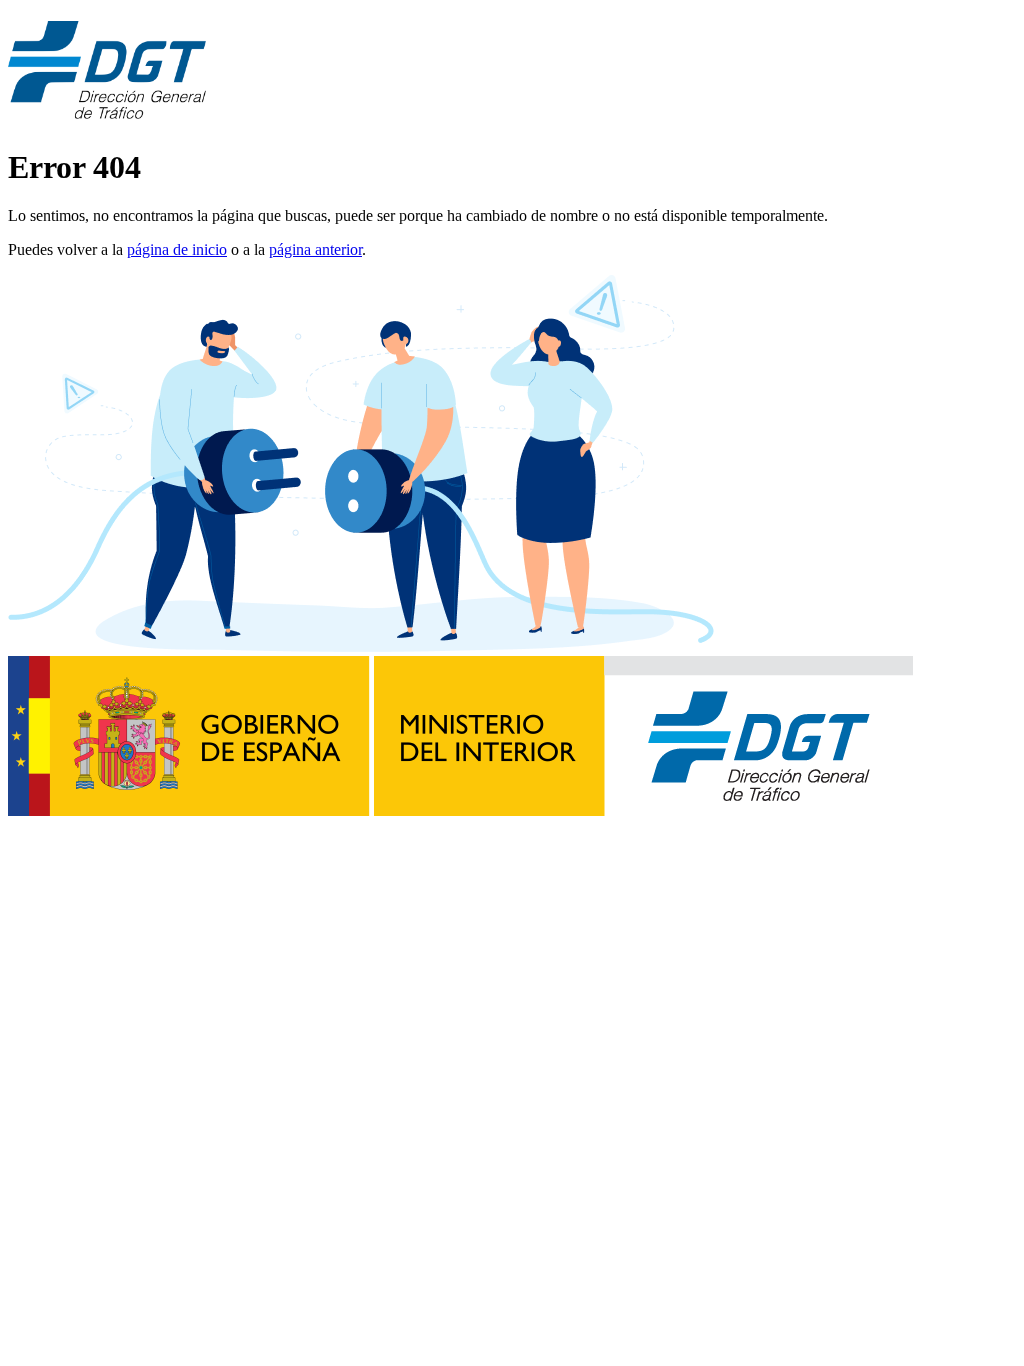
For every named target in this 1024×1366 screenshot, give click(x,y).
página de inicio (177, 249)
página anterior (315, 249)
